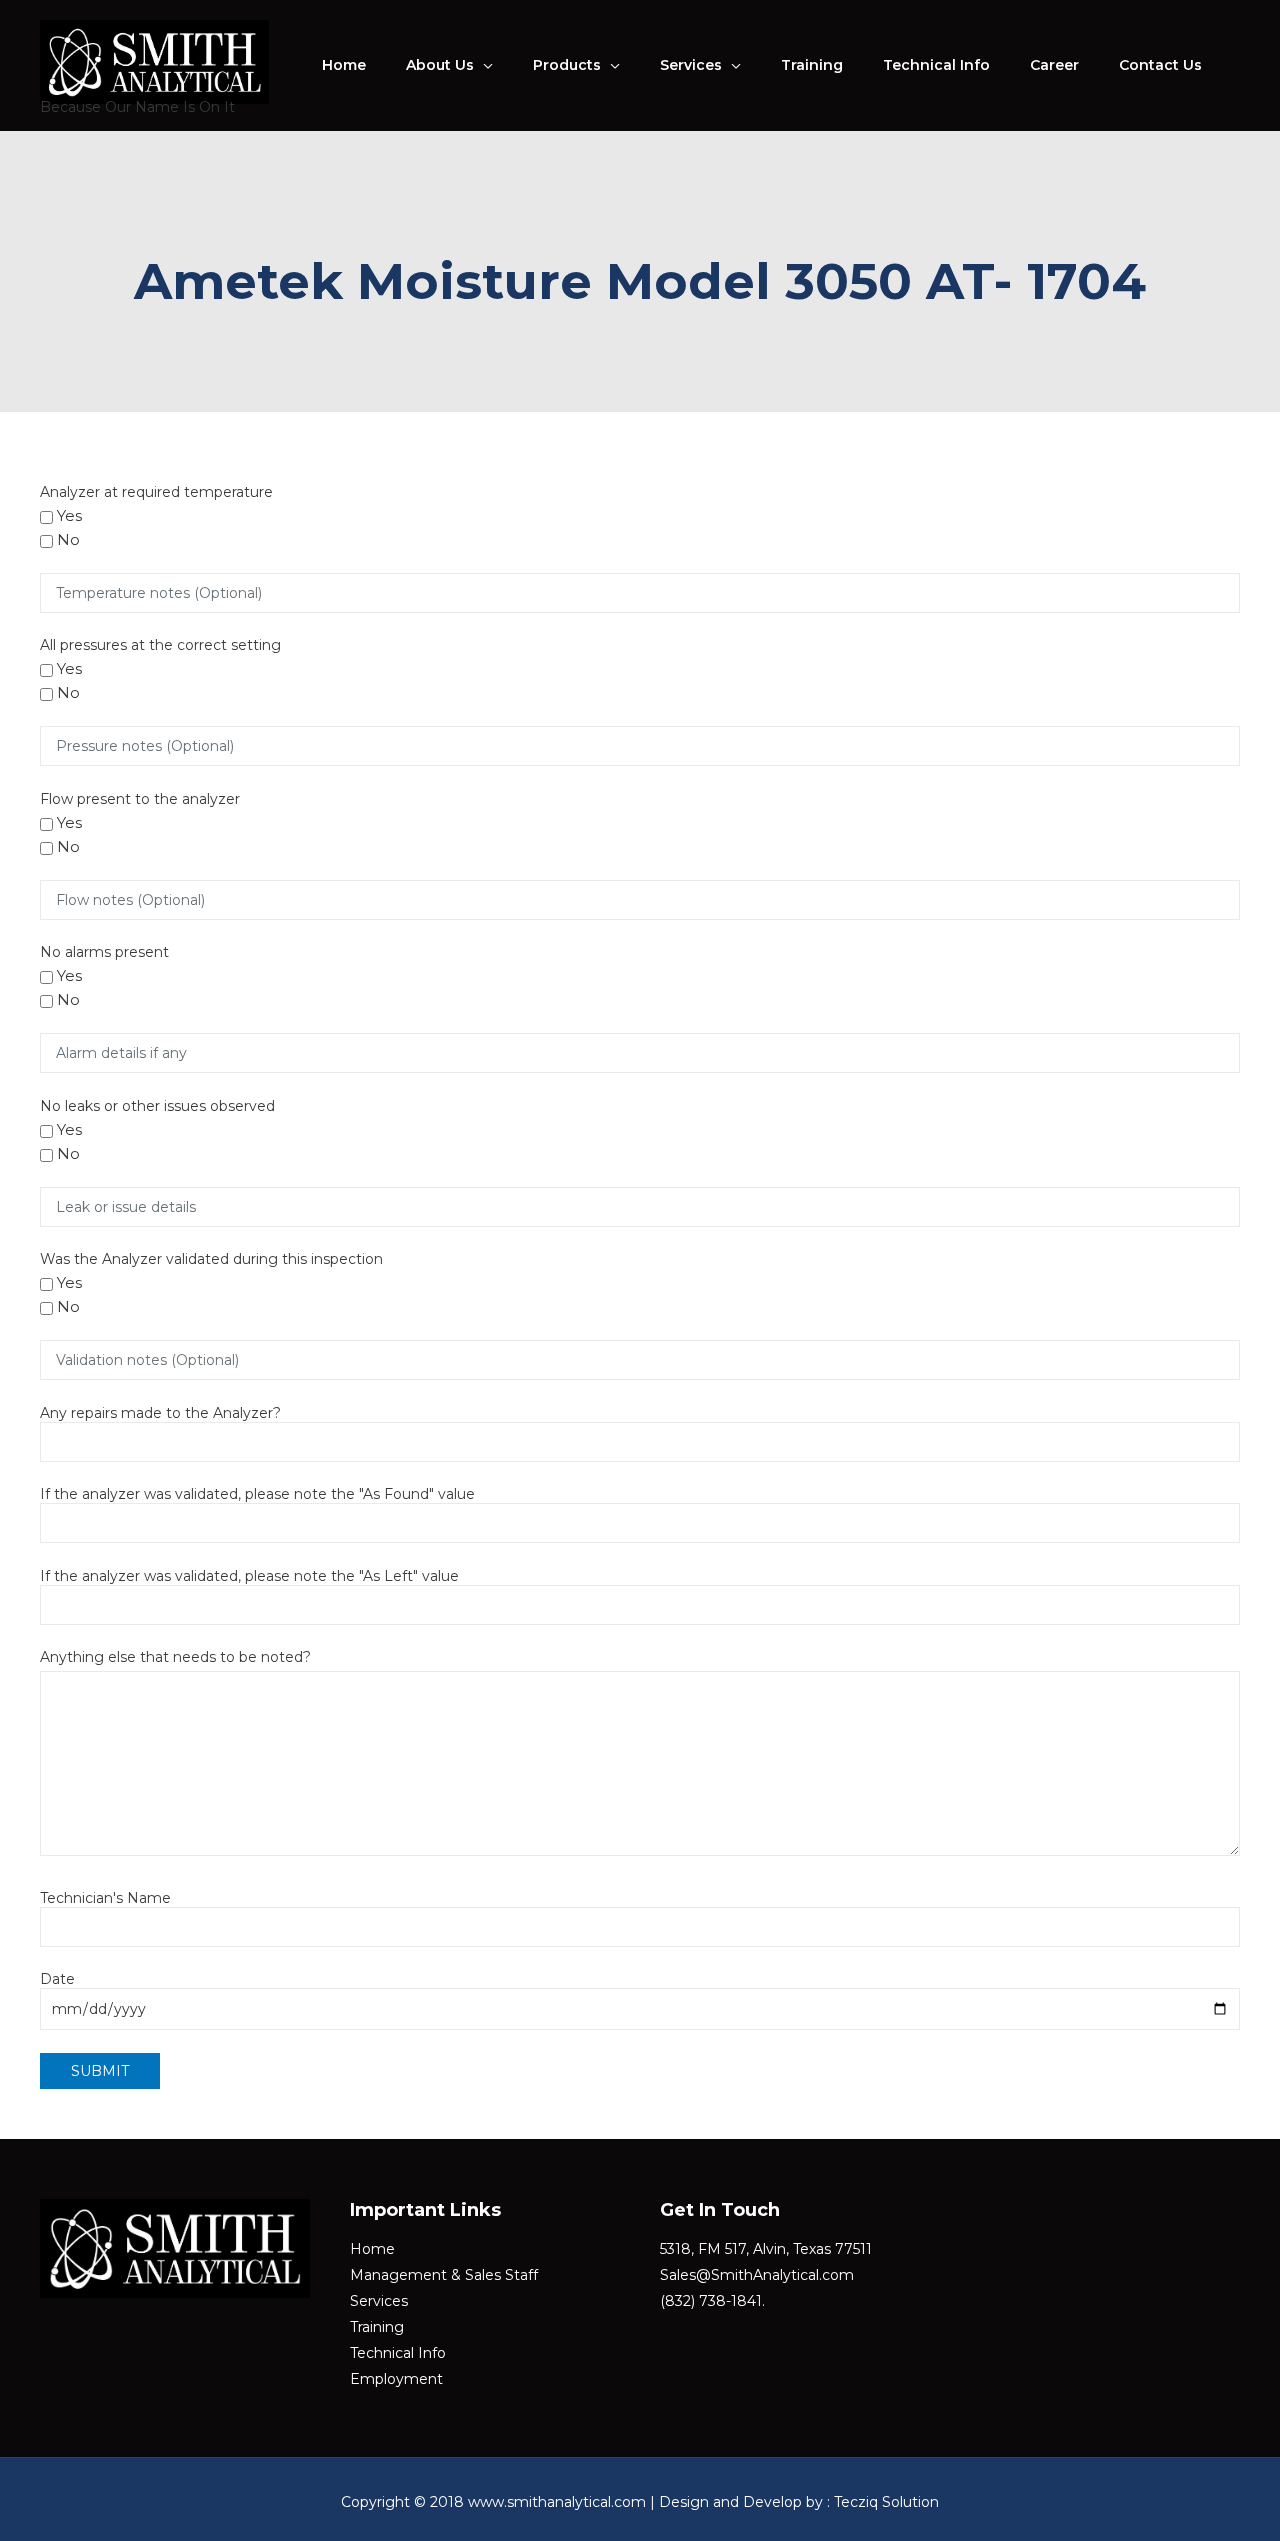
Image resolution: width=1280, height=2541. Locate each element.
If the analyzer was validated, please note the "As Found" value (257, 1494)
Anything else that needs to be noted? (175, 1657)
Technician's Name (105, 1898)
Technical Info (936, 65)
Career (1054, 65)
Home (344, 65)
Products (567, 65)
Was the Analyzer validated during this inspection (211, 1259)
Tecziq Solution (886, 2502)
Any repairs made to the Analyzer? (160, 1413)
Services (691, 65)
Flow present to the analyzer (140, 799)
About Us (440, 65)
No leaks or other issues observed (157, 1106)
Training (812, 65)
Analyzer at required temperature (156, 492)
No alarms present (104, 952)
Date (57, 1979)
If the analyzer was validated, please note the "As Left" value (249, 1576)
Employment (396, 2379)
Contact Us (1160, 65)
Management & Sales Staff (444, 2275)
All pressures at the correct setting (160, 645)
